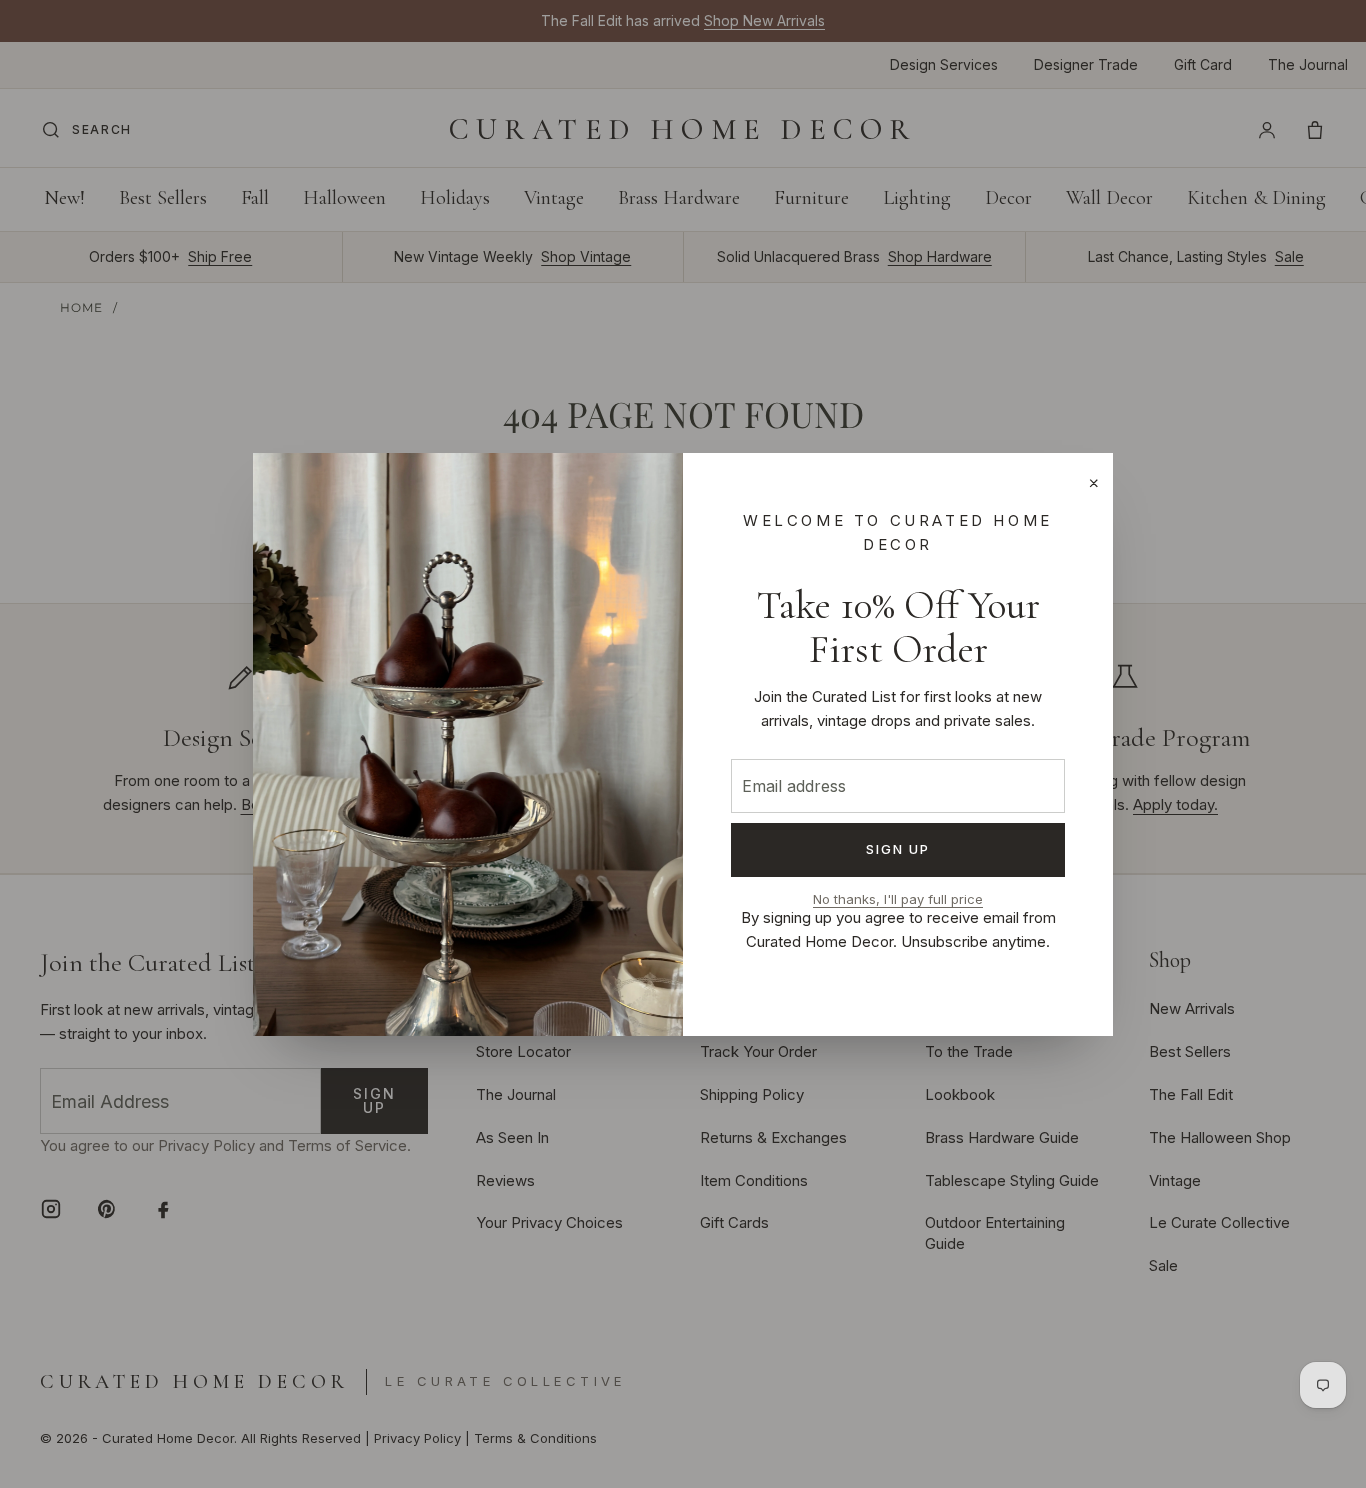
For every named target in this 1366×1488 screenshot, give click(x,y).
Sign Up (898, 849)
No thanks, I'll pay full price (898, 899)
